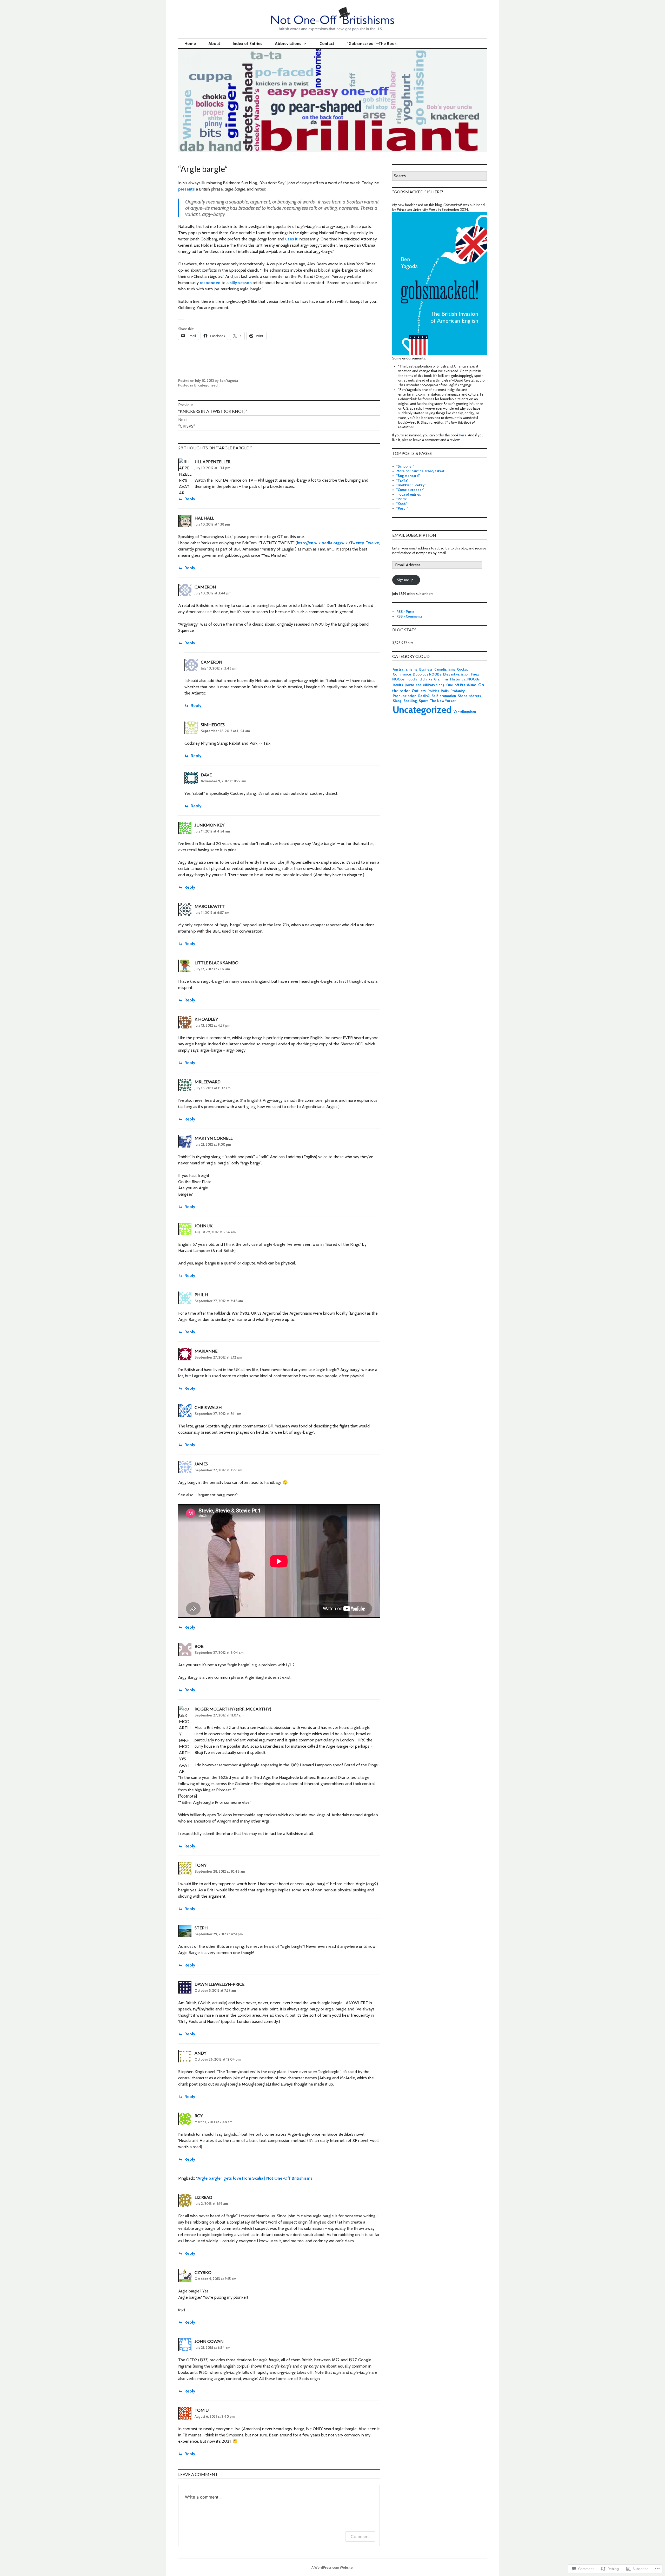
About (214, 44)
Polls (445, 691)
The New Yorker (443, 701)
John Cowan (209, 2341)
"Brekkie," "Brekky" (411, 485)
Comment (360, 2536)
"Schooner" (405, 466)
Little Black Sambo (217, 963)
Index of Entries (248, 44)
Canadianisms (445, 669)
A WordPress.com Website (332, 2567)
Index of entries (409, 494)
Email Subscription (414, 535)
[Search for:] (440, 176)
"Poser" (402, 508)
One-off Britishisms (461, 685)
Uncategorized (206, 385)
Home (190, 44)
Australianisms (405, 669)
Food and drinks (419, 679)
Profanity (458, 691)
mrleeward (208, 1082)
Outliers (419, 691)
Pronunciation (405, 696)
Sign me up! (406, 580)
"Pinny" (402, 499)
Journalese (413, 685)
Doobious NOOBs (427, 674)
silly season (241, 283)
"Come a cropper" (410, 490)
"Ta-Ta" (402, 480)
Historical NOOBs (465, 679)
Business (426, 669)
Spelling (410, 701)
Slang (397, 701)
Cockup (463, 669)
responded (210, 283)
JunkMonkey (210, 825)
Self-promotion (444, 696)
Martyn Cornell (214, 1138)
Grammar (441, 679)
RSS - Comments (409, 616)
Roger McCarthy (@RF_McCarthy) (233, 1709)
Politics (433, 691)
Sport (423, 701)
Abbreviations (288, 44)
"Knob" (402, 504)
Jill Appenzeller (212, 461)
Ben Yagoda (229, 381)
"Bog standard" (408, 476)
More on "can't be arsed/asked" (421, 471)
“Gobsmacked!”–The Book (372, 44)
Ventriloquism (465, 712)
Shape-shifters (469, 696)
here (463, 435)
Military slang (434, 685)
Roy (199, 2116)
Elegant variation (456, 674)
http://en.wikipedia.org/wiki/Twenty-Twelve (338, 543)
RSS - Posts (405, 612)
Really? (424, 696)
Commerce (402, 674)
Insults (398, 685)
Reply (190, 499)
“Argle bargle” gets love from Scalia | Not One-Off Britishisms (254, 2178)
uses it (291, 239)
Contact (327, 44)
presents (187, 189)
